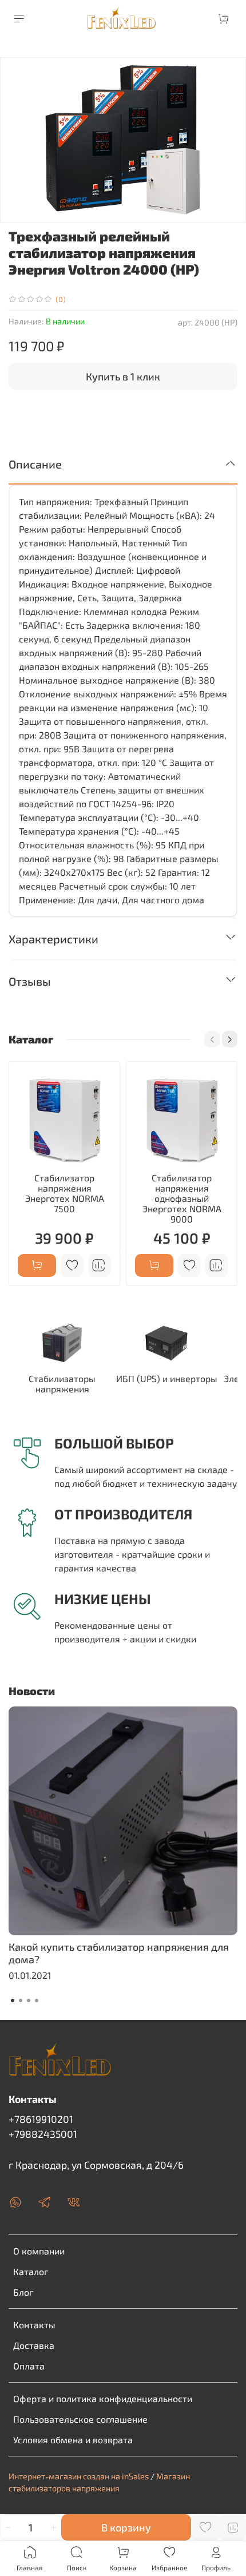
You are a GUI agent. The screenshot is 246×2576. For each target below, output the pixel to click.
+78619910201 (41, 2119)
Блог (23, 2292)
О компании (39, 2251)
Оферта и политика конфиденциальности (103, 2398)
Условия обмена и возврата (73, 2440)
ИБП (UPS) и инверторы (167, 1378)
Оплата (29, 2366)
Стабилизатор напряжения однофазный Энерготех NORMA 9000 (182, 1198)
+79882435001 (43, 2134)
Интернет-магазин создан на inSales (79, 2476)
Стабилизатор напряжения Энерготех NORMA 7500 (65, 1193)
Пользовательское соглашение (80, 2419)
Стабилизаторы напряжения (62, 1384)
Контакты (34, 2325)
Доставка (34, 2345)
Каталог (31, 2271)
